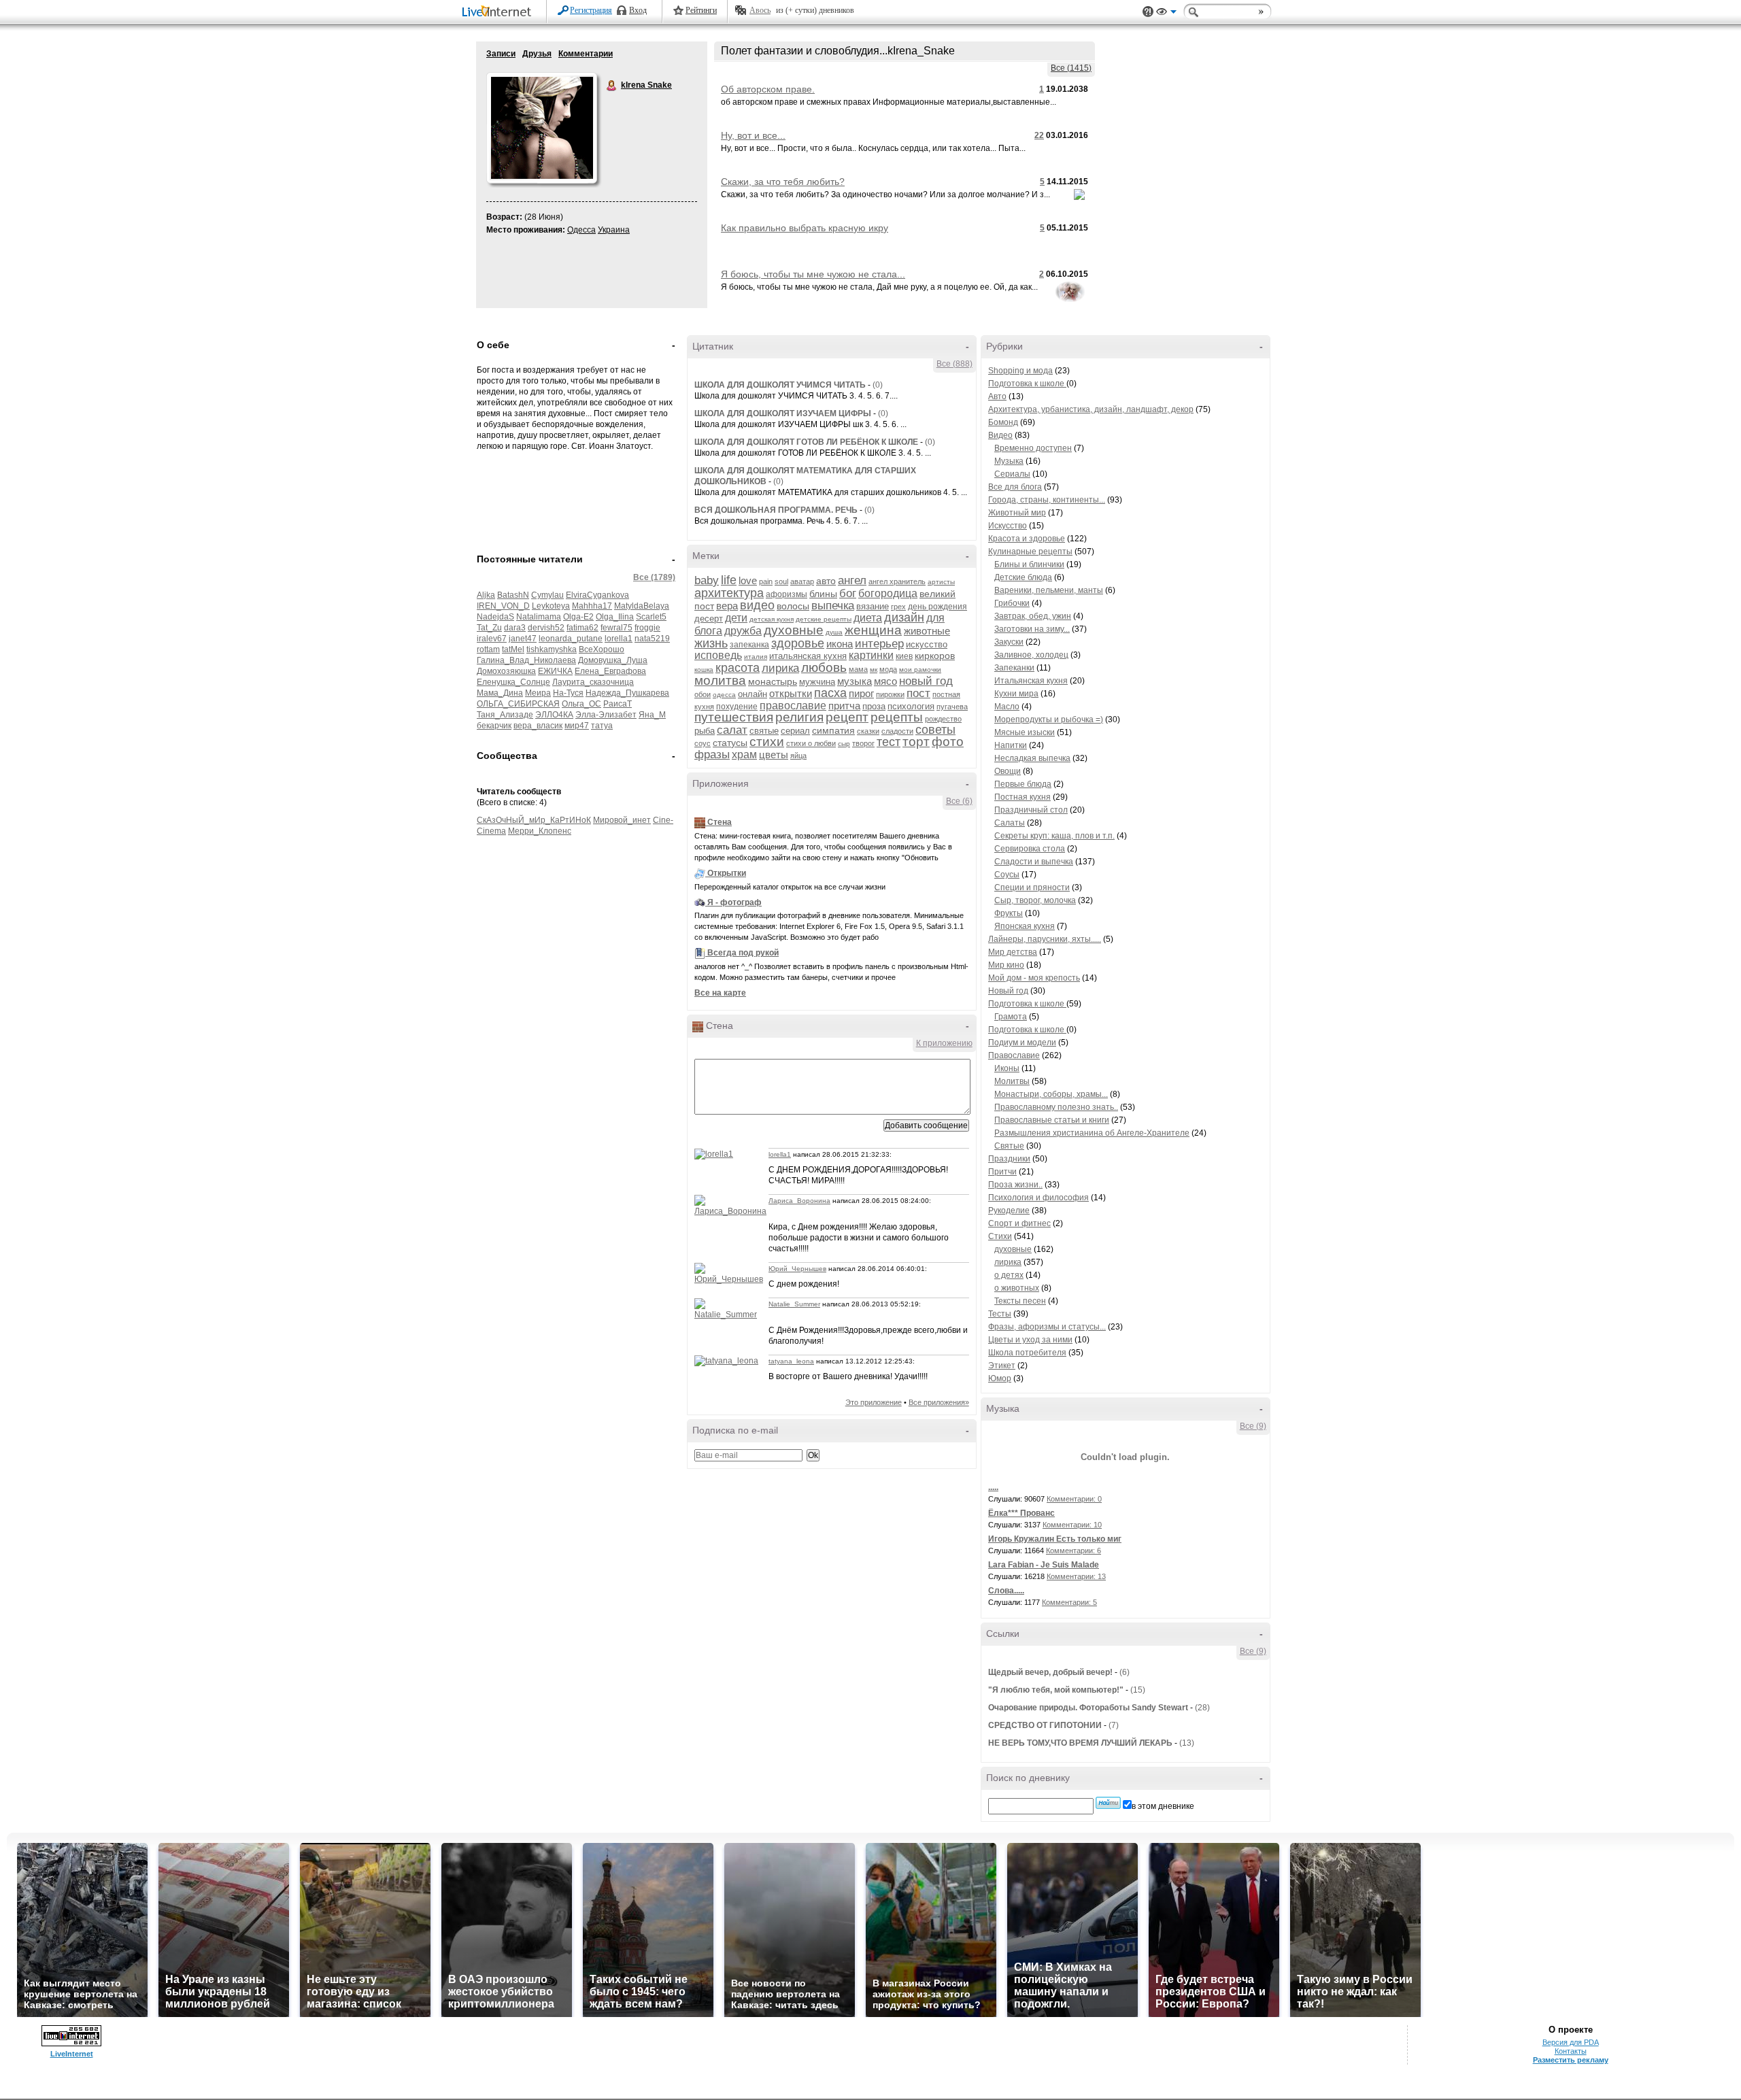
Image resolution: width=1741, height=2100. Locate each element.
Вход (638, 10)
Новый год (1008, 991)
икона (840, 644)
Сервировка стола (1030, 849)
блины (823, 594)
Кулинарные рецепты (1030, 552)
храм (744, 755)
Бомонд (1003, 422)
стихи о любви (811, 743)
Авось (760, 10)
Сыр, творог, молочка (1035, 900)
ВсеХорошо (602, 649)
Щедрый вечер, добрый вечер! (1050, 1672)
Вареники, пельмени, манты (1049, 590)
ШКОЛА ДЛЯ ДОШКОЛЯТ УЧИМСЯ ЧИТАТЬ (780, 385)
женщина (873, 630)
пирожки (890, 694)
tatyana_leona (791, 1361)
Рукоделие (1009, 1210)
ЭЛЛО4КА (554, 715)
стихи (767, 742)
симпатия (833, 730)
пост (918, 693)
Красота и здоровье (1027, 539)
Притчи (1002, 1172)
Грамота (1011, 1017)
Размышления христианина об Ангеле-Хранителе (1092, 1133)
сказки (868, 731)
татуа (602, 726)
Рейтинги (701, 10)
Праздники (1009, 1159)
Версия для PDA (1571, 2042)
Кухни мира (1016, 694)
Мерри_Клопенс (540, 831)
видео (757, 605)
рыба (705, 731)
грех (898, 607)
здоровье (798, 643)
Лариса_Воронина (799, 1201)
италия (756, 657)
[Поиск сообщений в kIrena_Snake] (1108, 1803)
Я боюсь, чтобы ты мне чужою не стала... (813, 274)
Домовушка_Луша (613, 660)
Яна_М (652, 715)
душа (834, 632)
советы (935, 730)
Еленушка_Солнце (513, 682)
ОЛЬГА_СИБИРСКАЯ (518, 704)
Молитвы (1012, 1081)
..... (993, 1487)
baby (707, 580)
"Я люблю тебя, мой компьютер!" (1056, 1690)
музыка (855, 681)
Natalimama (539, 617)
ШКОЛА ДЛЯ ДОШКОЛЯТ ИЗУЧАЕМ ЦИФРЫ (783, 413)
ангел (852, 580)
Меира (538, 693)
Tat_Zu (489, 628)
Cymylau (547, 595)
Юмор (1000, 1378)
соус (703, 743)
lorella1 (619, 639)
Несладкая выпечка (1032, 758)
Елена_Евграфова (610, 671)
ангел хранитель (897, 581)
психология (911, 706)
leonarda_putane (571, 639)
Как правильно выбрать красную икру (805, 228)
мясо (885, 681)
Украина (614, 230)
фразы (712, 755)
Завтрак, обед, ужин (1033, 616)
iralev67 (492, 639)
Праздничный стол (1031, 810)
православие (793, 706)
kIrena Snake (612, 86)
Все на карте (720, 993)
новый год (926, 681)
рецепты (897, 717)
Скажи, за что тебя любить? (783, 182)
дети (736, 618)
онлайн (753, 694)
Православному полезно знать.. (1056, 1107)
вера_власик (538, 726)
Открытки (727, 873)
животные (927, 631)
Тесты (1000, 1314)
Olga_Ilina (615, 617)
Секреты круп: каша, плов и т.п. (1054, 836)
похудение (737, 707)
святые (764, 731)
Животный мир (1017, 513)
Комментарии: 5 (1069, 1602)
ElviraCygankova (597, 595)
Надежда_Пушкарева (627, 693)
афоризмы (787, 594)
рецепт (847, 717)
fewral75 (616, 628)
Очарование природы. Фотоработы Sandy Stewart (1088, 1708)
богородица (888, 593)
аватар (802, 581)
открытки (791, 693)
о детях (1009, 1275)
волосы (793, 606)
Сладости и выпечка (1034, 862)
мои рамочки (920, 670)
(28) (1202, 1708)
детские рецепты (824, 619)
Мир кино (1006, 965)
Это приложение (874, 1402)
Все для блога (1015, 487)
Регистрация (591, 10)
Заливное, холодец (1031, 655)
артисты (941, 582)
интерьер (879, 644)
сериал (795, 731)
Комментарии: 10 (1072, 1525)
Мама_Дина (500, 693)
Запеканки (1014, 668)
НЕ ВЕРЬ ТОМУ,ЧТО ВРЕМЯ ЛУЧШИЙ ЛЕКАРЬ (1080, 1743)
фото (948, 742)
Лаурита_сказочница (593, 682)
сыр (844, 744)
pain (766, 581)
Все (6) (959, 801)
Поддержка (1148, 12)
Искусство (1008, 526)
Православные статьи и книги (1052, 1120)
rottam (488, 649)
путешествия (734, 717)
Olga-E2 (578, 617)
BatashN (513, 595)
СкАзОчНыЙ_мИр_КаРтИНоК (534, 820)
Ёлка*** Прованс (1021, 1513)
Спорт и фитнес (1019, 1223)
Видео (1000, 435)
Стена (720, 822)
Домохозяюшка (506, 671)
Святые (1009, 1146)
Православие (1014, 1055)
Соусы (1007, 875)
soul (781, 581)
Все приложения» (939, 1402)
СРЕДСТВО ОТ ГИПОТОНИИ (1045, 1725)
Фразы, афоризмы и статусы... (1047, 1327)
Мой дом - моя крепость (1034, 978)
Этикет (1002, 1366)
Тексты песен (1020, 1301)
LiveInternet (499, 13)
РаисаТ (618, 704)
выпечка (833, 606)
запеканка (749, 645)
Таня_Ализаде (505, 715)
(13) (1187, 1743)
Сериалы (1012, 474)
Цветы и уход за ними (1030, 1340)
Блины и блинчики (1029, 564)
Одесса (581, 230)
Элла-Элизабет (606, 715)
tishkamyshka (552, 649)
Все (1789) (654, 577)
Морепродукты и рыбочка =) (1049, 719)
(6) (1125, 1672)
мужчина (817, 682)
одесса (724, 695)
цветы (774, 755)
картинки (871, 655)
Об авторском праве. (768, 89)
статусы (730, 743)
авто (826, 581)
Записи (501, 54)
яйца (798, 756)
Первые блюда (1023, 784)
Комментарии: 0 (1074, 1499)
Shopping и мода (1020, 371)
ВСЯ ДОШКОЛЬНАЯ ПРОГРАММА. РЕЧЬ (776, 510)
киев (904, 656)
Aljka (486, 595)
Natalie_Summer (794, 1304)
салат (732, 730)
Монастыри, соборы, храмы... (1051, 1094)
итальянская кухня (808, 656)
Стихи (1000, 1236)
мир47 (577, 726)
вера (727, 606)
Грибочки (1012, 603)
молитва (720, 680)
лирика (780, 668)
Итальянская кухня (1031, 681)
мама (858, 669)
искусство (927, 644)
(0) (878, 385)
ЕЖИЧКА (555, 671)
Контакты (1571, 2051)
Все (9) (1253, 1426)
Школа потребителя (1027, 1353)
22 (1039, 135)
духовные (794, 630)
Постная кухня (1022, 797)
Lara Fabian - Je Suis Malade (1044, 1565)
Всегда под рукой (743, 953)
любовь (824, 667)
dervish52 (546, 628)
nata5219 (652, 639)
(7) (1114, 1725)
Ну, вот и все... (753, 135)
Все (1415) (1071, 68)
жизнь (711, 643)
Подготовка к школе (1027, 384)
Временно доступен (1033, 448)
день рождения (937, 607)
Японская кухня (1025, 926)
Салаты (1010, 823)
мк (874, 670)
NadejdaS (495, 617)
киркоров (935, 656)
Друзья (537, 54)
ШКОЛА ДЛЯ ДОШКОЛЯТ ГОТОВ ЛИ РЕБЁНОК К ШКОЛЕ (806, 442)
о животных (1017, 1288)
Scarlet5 (651, 617)
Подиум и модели (1022, 1043)
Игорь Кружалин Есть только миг (1055, 1539)
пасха (830, 693)
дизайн (904, 617)
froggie (647, 628)
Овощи (1008, 771)
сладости (897, 731)
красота (738, 668)
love (748, 580)
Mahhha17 (592, 606)
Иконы (1007, 1068)
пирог (861, 693)
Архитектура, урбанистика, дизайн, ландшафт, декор (1091, 409)
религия (799, 717)
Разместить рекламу (1571, 2060)
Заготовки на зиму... (1032, 629)
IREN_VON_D (503, 606)
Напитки (1011, 745)
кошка (704, 670)
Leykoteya (551, 606)
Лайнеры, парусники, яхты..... (1045, 939)
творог (863, 743)
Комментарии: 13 (1076, 1576)
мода (888, 669)
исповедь (718, 655)
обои (703, 694)
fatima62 (582, 628)
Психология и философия (1038, 1198)
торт (916, 742)
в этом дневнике (1163, 1806)
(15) (1138, 1690)
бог (848, 593)
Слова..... (1006, 1591)
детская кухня (772, 619)
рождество (943, 719)
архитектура (729, 593)
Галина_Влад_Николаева (526, 660)
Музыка (1009, 461)
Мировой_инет (622, 820)
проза (874, 706)
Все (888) (954, 364)
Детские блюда (1023, 577)
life (729, 580)
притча (844, 706)
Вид (1166, 14)
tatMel (513, 649)
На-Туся (568, 693)
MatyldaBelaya (642, 606)
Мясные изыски (1025, 732)
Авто (997, 396)
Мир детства (1013, 952)
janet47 (523, 639)
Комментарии (586, 54)
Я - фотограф (734, 902)
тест (889, 742)
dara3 (515, 628)
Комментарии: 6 (1074, 1551)
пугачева (952, 707)
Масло (1007, 707)
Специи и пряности (1032, 887)
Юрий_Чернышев (797, 1269)
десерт (709, 619)
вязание (873, 606)
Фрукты (1009, 913)
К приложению (944, 1043)
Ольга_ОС (581, 704)
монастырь (773, 681)
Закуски (1009, 642)
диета (868, 618)
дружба (743, 631)
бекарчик (494, 726)
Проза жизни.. (1015, 1185)
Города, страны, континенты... (1047, 500)
